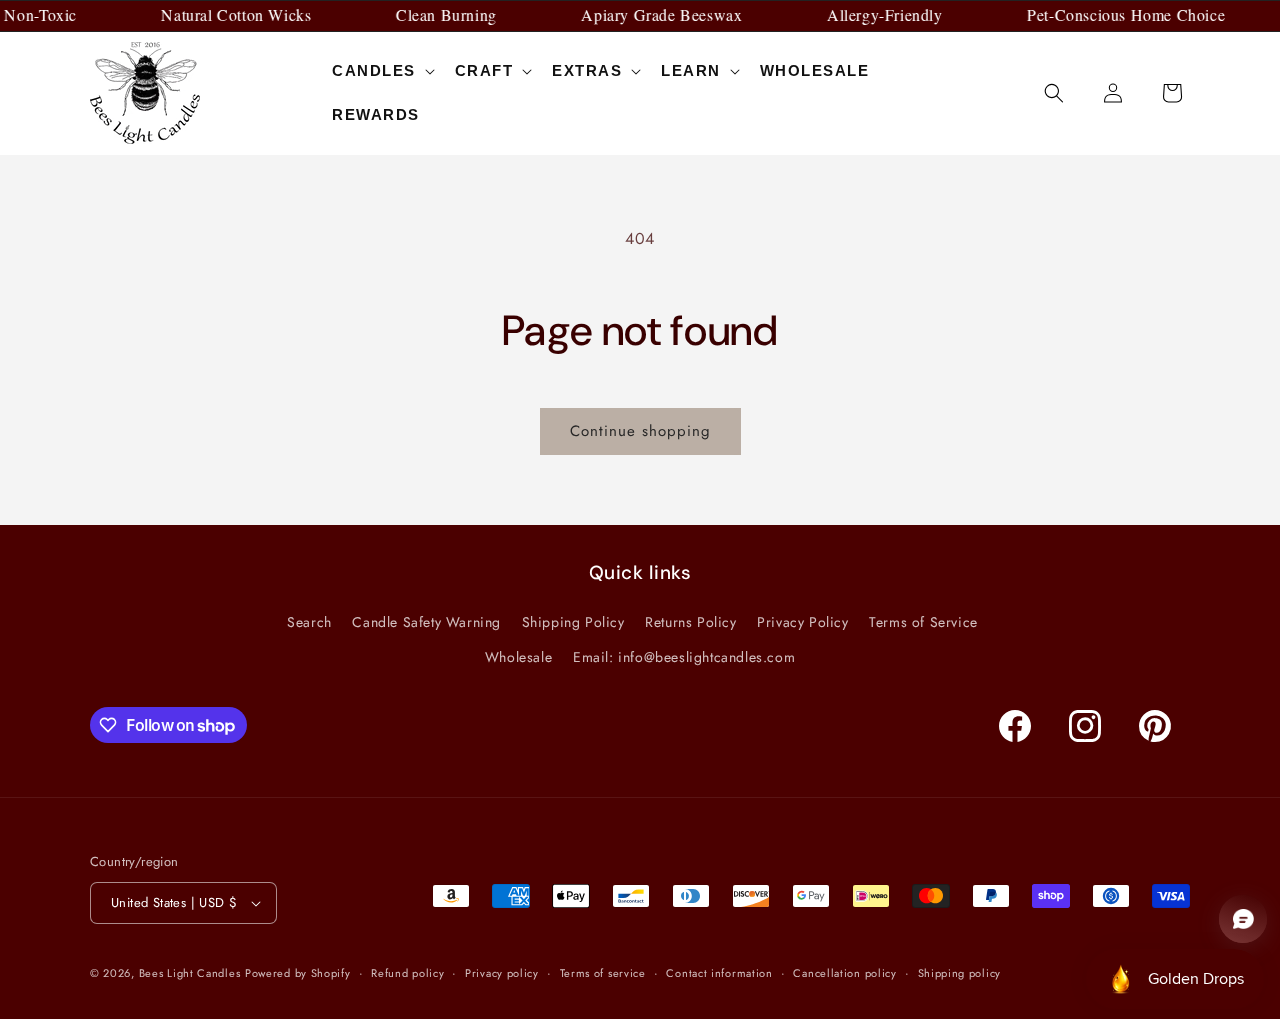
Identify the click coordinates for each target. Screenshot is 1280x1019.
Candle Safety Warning (426, 622)
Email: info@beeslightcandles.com (684, 657)
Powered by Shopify (298, 973)
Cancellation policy (844, 973)
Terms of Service (923, 622)
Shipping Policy (573, 622)
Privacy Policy (802, 622)
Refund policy (407, 973)
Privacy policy (502, 973)
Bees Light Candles (190, 973)
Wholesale (518, 657)
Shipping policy (960, 973)
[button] (381, 71)
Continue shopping (640, 431)
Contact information (719, 973)
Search (309, 622)
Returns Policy (690, 622)
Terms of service (603, 973)
